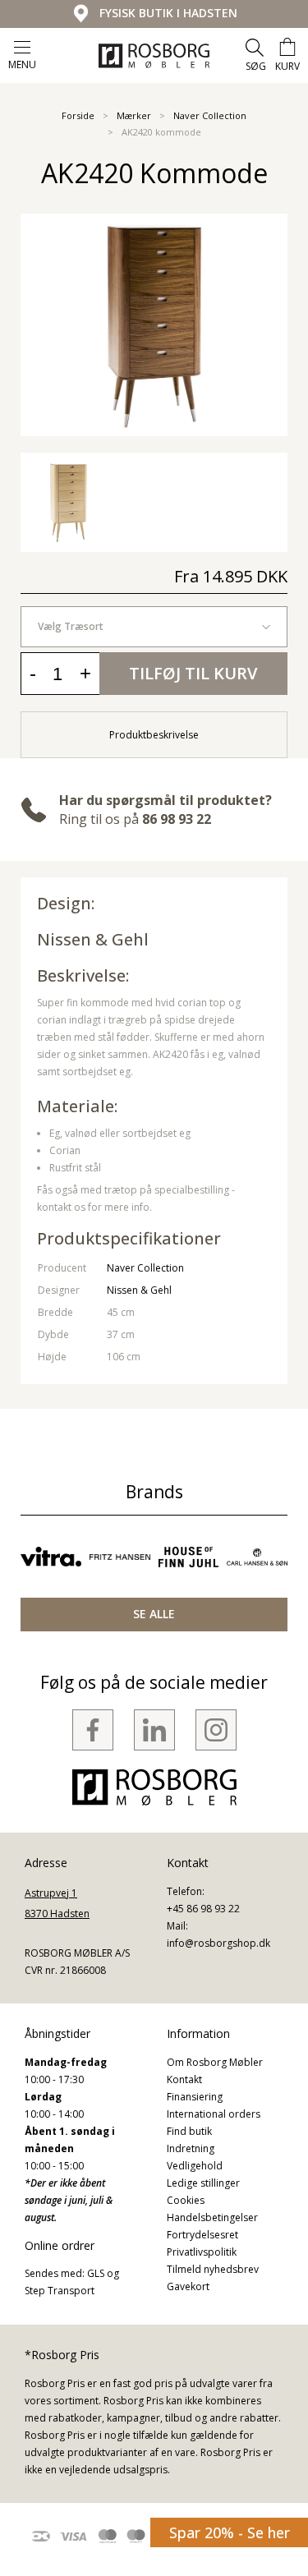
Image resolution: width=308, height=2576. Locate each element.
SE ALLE (154, 1614)
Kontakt (184, 2079)
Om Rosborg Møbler (215, 2062)
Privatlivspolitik (202, 2252)
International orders (214, 2114)
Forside (78, 115)
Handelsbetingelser (212, 2217)
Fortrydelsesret (202, 2235)
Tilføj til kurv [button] (193, 673)
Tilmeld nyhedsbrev (213, 2269)
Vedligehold (195, 2166)
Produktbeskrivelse (154, 735)
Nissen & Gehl (93, 939)
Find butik (189, 2131)
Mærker (134, 115)
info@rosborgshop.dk (218, 1943)
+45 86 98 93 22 (203, 1909)
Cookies (186, 2200)
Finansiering (195, 2097)
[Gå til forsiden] (154, 56)
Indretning (191, 2148)
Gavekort (188, 2286)
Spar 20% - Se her (230, 2532)
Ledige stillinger (203, 2183)
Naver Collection (210, 115)
